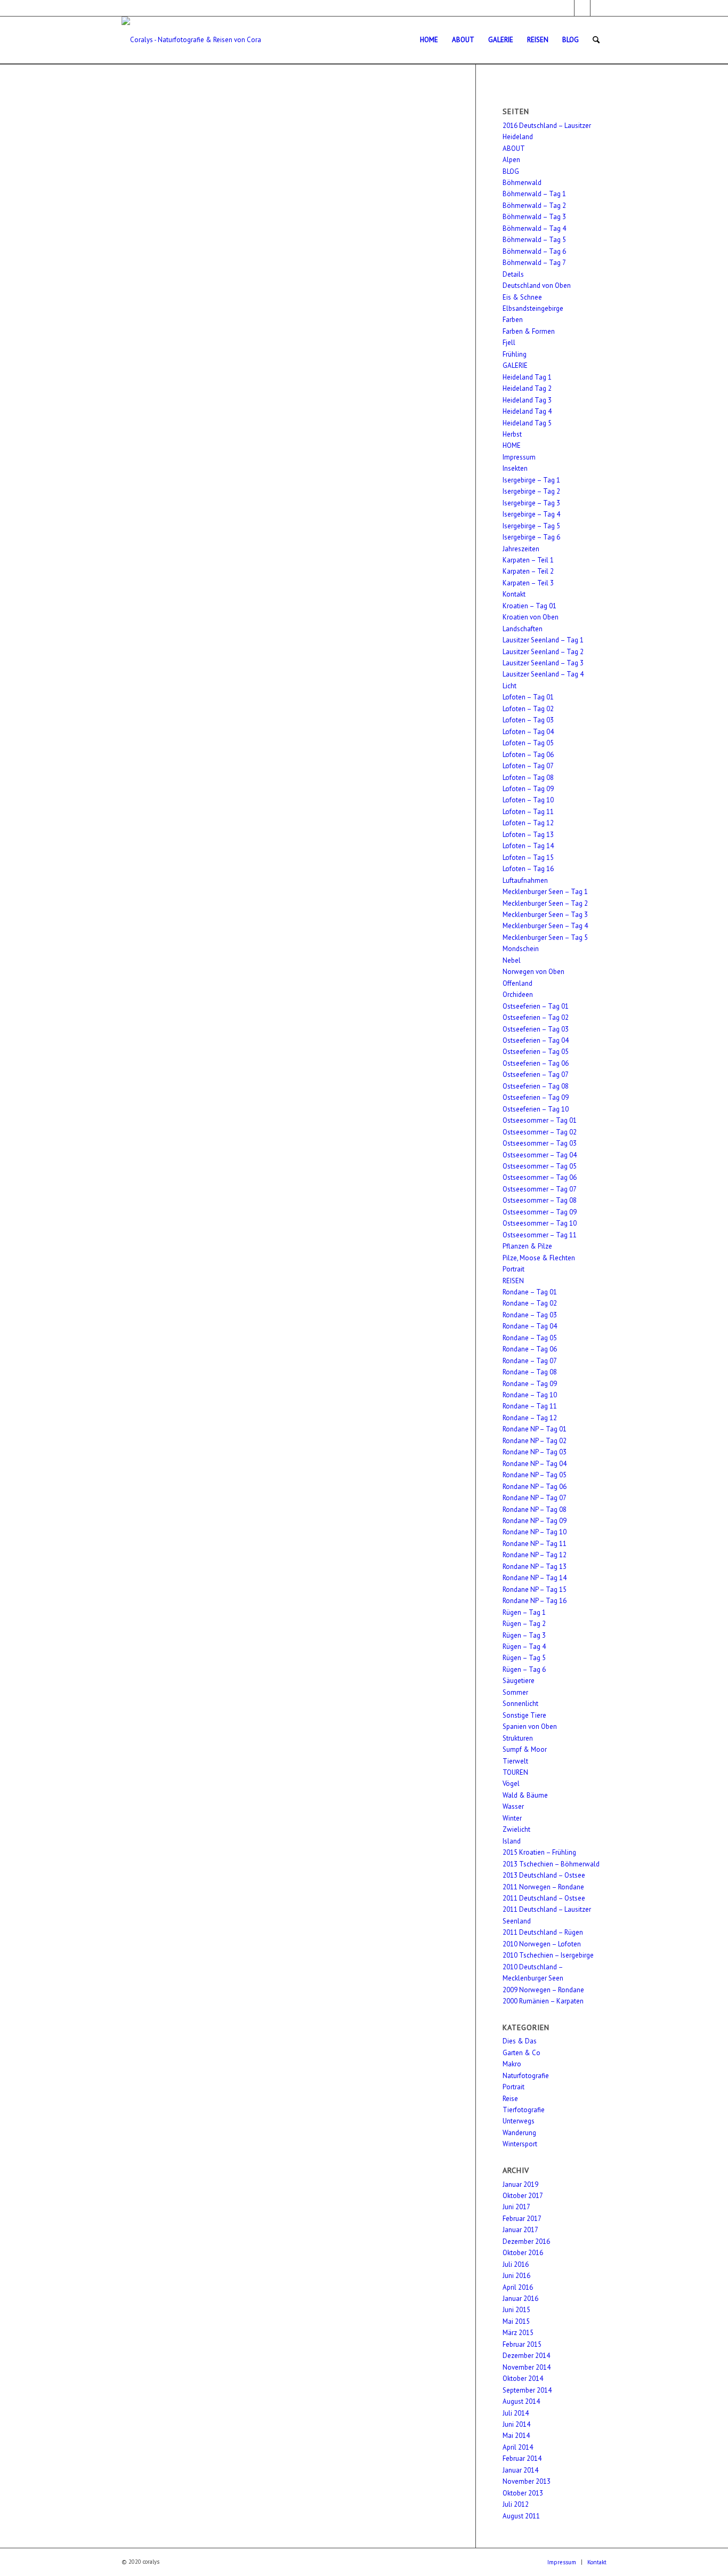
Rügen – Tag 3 (524, 1635)
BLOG (511, 171)
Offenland (517, 983)
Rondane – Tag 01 (530, 1292)
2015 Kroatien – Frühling (539, 1852)
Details (513, 274)
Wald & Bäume (525, 1795)
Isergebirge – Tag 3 (531, 503)
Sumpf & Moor (525, 1749)
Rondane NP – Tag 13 (535, 1567)
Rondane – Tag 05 (530, 1338)
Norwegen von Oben (533, 972)
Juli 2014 (516, 2413)
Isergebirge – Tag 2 (531, 491)
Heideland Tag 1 (527, 377)
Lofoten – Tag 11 (528, 812)
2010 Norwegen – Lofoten (542, 1944)
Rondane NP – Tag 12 (535, 1555)
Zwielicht (516, 1829)
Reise (510, 2099)
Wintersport (520, 2144)
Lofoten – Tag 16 (528, 869)
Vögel (511, 1784)
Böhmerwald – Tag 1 (534, 194)
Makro (512, 2064)
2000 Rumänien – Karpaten (543, 2001)
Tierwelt (515, 1761)
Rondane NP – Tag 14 (535, 1578)
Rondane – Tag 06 (530, 1349)
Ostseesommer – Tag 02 (540, 1132)
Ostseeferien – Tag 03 (536, 1029)
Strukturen (518, 1738)
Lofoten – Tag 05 (528, 743)
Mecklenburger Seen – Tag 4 (545, 926)
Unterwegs (519, 2121)
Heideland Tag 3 (527, 400)
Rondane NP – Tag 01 (535, 1429)
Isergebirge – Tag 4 (531, 514)
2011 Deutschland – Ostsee (544, 1898)
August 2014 (521, 2401)
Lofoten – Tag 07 (528, 766)
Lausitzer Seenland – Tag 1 (543, 640)
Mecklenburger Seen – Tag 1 (545, 892)
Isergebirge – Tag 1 (531, 480)
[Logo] (192, 40)
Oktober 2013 (523, 2493)
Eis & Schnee (522, 297)
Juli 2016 (516, 2264)
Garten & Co (521, 2053)
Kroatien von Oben (531, 617)
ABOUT (514, 148)
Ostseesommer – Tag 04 (540, 1155)
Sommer (515, 1692)
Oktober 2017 (523, 2196)
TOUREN (515, 1772)
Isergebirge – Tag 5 (531, 526)
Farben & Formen (529, 331)
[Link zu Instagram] (582, 8)
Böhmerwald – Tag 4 (534, 228)
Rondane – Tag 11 (530, 1406)
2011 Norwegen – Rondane (543, 1887)
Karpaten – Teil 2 (528, 571)
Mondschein (521, 949)
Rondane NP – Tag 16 (535, 1601)
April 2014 (518, 2447)
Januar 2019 (520, 2184)
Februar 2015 (522, 2344)
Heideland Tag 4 (527, 411)
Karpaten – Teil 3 (528, 583)
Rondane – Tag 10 (530, 1395)
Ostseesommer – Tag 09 (540, 1212)
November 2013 (527, 2481)
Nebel (512, 960)
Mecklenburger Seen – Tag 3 (545, 915)
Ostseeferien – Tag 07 (536, 1074)
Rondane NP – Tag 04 (535, 1464)
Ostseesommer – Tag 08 (540, 1200)
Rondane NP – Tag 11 (535, 1544)
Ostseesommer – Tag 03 (540, 1143)
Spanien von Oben (530, 1726)
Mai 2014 (516, 2436)
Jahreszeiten (521, 549)
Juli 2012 (516, 2504)
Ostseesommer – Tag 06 (540, 1177)
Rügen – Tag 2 (524, 1624)
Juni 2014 (516, 2424)
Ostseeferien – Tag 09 (536, 1097)
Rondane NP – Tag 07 (535, 1498)
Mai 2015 (516, 2321)
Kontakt (514, 594)
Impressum (519, 457)
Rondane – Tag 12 (530, 1418)
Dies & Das (520, 2041)
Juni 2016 (516, 2276)
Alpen (511, 160)
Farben (513, 320)
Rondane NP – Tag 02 (535, 1441)
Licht (509, 686)
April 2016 (518, 2287)
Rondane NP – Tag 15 (535, 1589)
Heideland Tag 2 (527, 388)
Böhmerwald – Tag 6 (534, 251)
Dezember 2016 (526, 2241)
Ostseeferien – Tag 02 (536, 1017)
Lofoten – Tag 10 (528, 800)
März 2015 (518, 2333)
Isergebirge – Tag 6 (531, 537)
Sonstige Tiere (524, 1715)
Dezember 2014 (526, 2356)
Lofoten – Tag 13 (528, 835)
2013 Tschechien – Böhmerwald (551, 1864)
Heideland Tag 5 (527, 423)
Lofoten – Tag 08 (528, 778)
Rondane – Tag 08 (530, 1372)
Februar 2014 (522, 2458)
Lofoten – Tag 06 (528, 755)
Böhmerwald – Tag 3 (534, 217)
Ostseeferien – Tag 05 (536, 1052)
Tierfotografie (524, 2110)
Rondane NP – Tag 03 (535, 1452)
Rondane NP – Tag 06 (535, 1487)
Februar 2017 (522, 2219)
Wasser (513, 1806)
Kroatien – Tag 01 (529, 606)
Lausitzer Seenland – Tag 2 (543, 652)
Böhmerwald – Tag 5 (534, 240)
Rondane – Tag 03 (530, 1315)
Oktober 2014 (523, 2378)
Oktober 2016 (523, 2253)
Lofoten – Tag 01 (528, 697)
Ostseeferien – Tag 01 (536, 1006)
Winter (512, 1818)
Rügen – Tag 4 (524, 1647)
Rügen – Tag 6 (524, 1669)
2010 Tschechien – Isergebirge (548, 1955)
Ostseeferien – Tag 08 (536, 1086)
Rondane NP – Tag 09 (535, 1521)
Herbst (512, 434)
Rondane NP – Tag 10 (535, 1532)
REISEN (513, 1281)
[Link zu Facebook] (566, 8)
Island (512, 1841)
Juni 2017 (516, 2207)
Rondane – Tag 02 (530, 1303)
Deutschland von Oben (537, 285)
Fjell (509, 343)
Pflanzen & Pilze (527, 1246)
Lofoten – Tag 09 (528, 789)
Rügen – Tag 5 (524, 1658)
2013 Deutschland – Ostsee (544, 1875)
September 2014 (527, 2390)
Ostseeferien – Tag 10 (536, 1109)
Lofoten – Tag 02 (528, 709)
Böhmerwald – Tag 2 (534, 206)
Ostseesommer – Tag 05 (540, 1166)
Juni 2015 (516, 2310)
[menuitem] (429, 40)
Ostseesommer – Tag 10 (540, 1223)
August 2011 (521, 2516)
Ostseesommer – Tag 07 (540, 1189)
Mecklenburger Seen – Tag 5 (545, 937)
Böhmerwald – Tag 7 (534, 263)
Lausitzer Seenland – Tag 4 (543, 674)
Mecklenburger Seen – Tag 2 (545, 903)
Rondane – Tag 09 (530, 1384)
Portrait (513, 1269)
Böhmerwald (522, 183)
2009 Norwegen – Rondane (543, 1990)
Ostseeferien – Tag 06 (536, 1063)
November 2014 (527, 2367)
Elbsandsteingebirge (533, 308)
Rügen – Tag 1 (524, 1612)
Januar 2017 (520, 2230)
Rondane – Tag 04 (530, 1326)
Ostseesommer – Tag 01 (540, 1120)
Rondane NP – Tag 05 (535, 1475)
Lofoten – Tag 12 (528, 823)
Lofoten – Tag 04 (528, 732)
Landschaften (523, 629)
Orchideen (518, 995)
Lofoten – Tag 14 (528, 846)
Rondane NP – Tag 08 (535, 1510)
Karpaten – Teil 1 (528, 560)
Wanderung (519, 2133)
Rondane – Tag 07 (530, 1361)
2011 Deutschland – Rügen (543, 1932)
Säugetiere (519, 1681)
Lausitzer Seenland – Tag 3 (543, 663)
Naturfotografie (526, 2076)
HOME (512, 445)
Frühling (515, 354)
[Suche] (596, 40)
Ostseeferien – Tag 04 (536, 1040)
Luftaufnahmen (525, 880)
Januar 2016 (520, 2299)
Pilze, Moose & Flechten (539, 1258)
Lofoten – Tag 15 (528, 858)
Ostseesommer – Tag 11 (540, 1235)
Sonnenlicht (520, 1704)
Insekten (515, 468)
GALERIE (515, 365)
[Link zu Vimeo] (598, 8)
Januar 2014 (520, 2470)
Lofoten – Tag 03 (528, 720)
